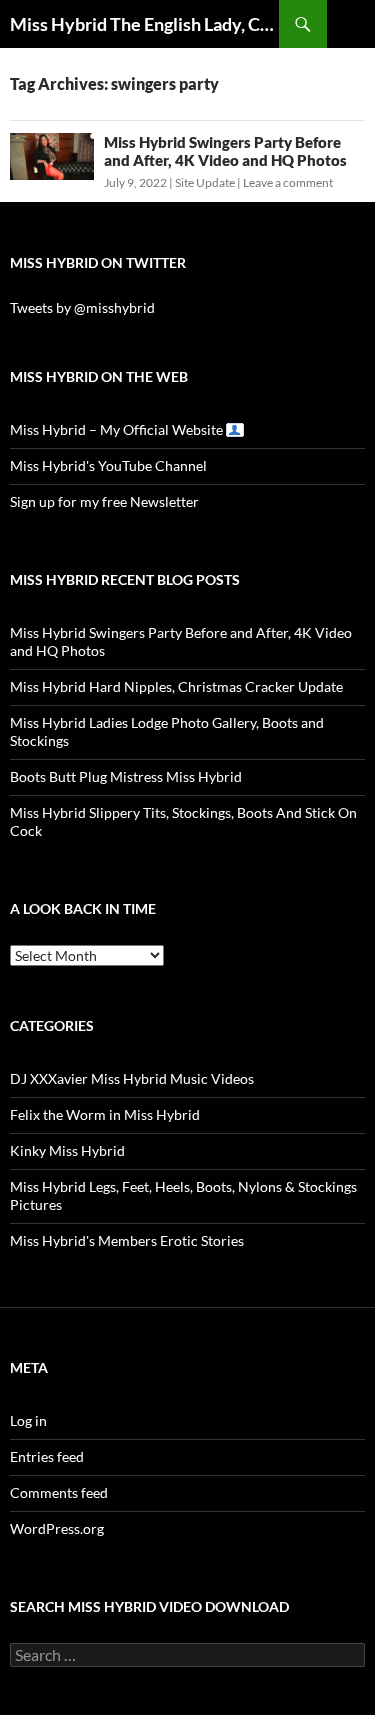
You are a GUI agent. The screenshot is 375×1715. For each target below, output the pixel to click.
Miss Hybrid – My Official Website (116, 429)
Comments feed (59, 1492)
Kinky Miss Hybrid (67, 1150)
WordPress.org (57, 1528)
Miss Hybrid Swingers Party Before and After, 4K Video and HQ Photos (225, 151)
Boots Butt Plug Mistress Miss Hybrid (126, 776)
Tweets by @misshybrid (82, 307)
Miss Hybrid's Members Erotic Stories (127, 1240)
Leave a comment (288, 182)
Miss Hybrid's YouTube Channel (108, 465)
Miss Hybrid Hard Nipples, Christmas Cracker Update (176, 686)
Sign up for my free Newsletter (104, 501)
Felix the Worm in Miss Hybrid (105, 1114)
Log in (28, 1420)
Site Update (205, 182)
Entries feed (47, 1456)
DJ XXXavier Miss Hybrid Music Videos (132, 1078)
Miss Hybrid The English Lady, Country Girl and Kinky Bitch (144, 24)
